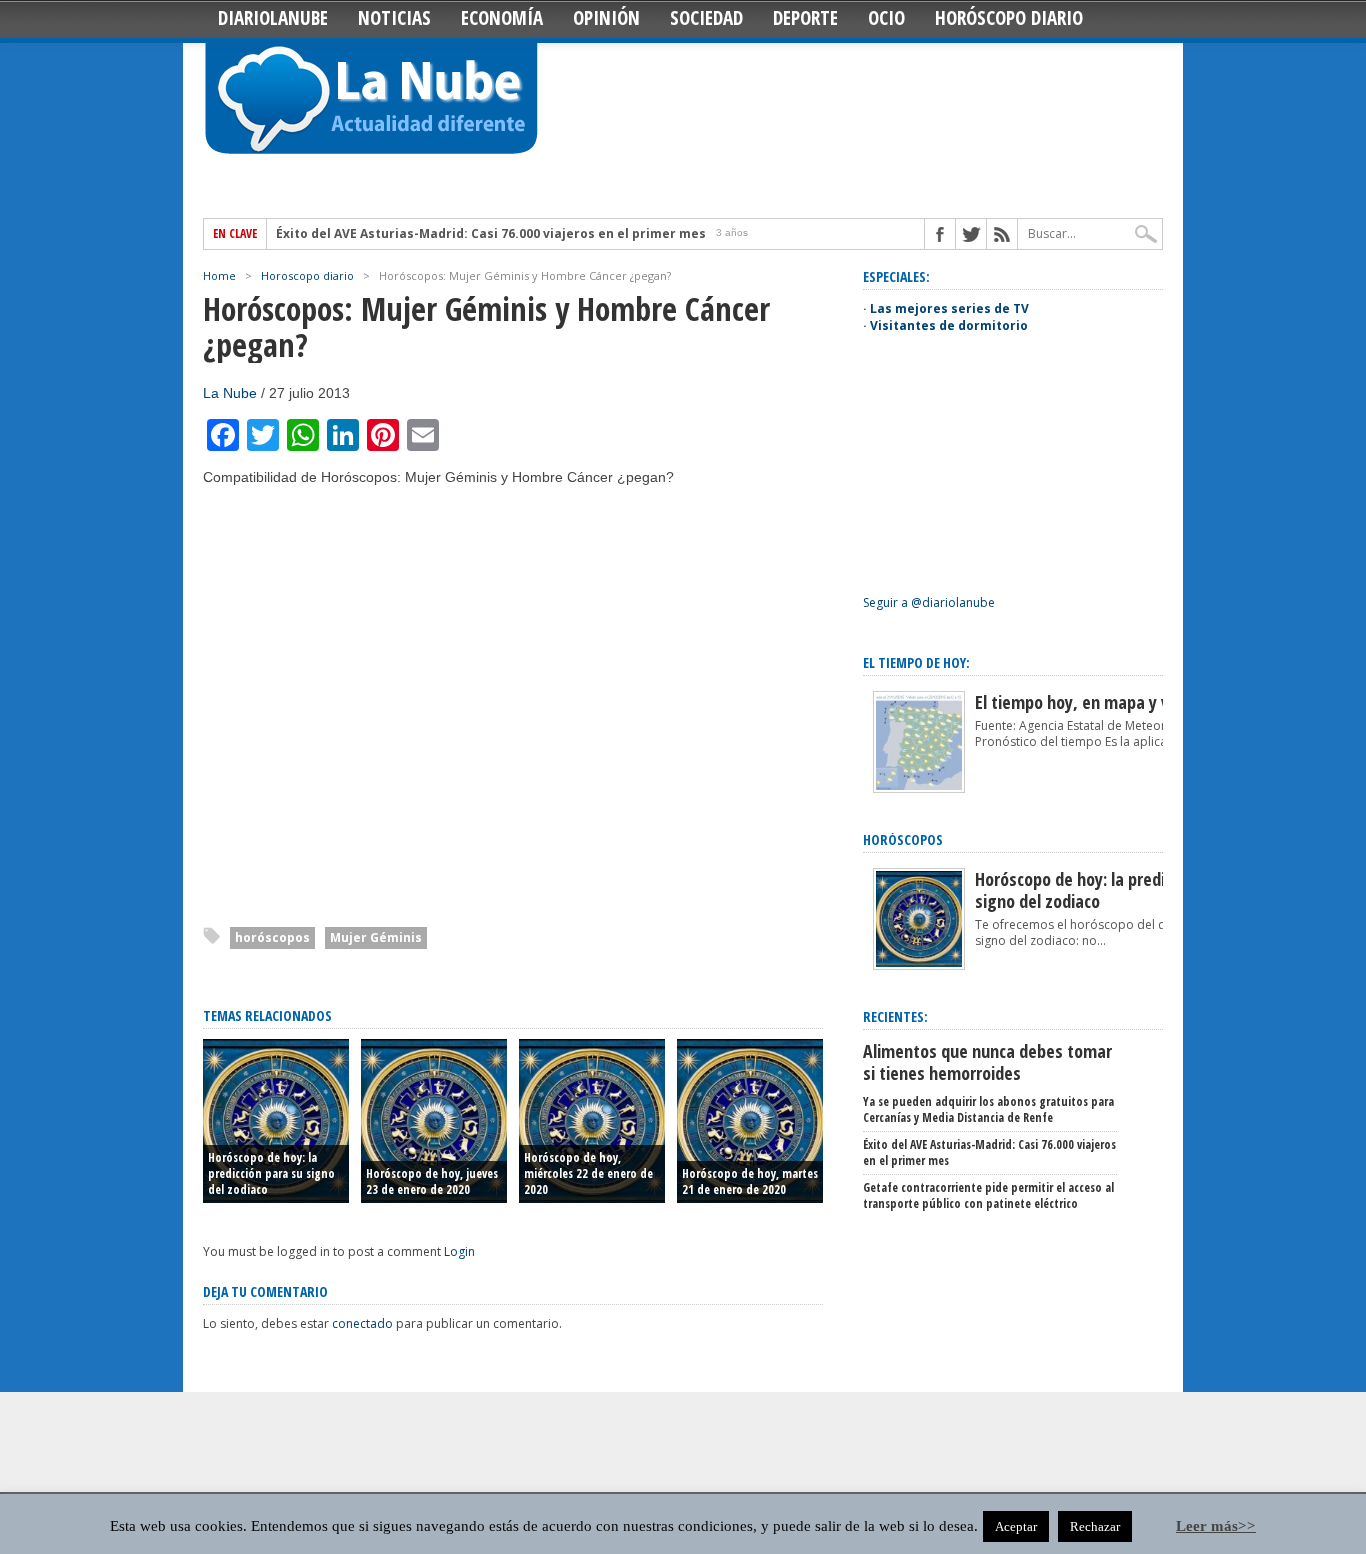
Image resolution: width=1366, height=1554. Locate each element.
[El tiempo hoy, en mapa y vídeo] (919, 788)
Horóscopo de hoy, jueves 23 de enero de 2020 (432, 1181)
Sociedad (706, 18)
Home (219, 275)
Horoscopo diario (307, 275)
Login (459, 1251)
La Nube (230, 393)
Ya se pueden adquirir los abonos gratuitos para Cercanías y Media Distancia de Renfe (988, 1109)
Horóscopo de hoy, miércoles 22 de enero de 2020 (588, 1173)
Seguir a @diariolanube (929, 602)
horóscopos (272, 937)
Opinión (606, 18)
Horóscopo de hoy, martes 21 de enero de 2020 (750, 1181)
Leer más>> (1216, 1526)
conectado (362, 1323)
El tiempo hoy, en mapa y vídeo (1087, 702)
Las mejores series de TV (949, 308)
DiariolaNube (273, 18)
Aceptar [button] (1016, 1526)
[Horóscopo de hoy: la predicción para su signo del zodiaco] (919, 965)
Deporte (805, 18)
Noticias (394, 18)
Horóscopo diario (1009, 18)
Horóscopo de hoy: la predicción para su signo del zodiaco (271, 1173)
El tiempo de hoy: (916, 662)
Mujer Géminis (376, 937)
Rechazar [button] (1095, 1526)
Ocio (886, 18)
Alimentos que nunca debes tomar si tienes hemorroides (987, 1062)
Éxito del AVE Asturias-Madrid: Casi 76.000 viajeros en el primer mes (491, 234)
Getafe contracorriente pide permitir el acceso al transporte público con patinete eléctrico (988, 1195)
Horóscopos (903, 839)
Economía (502, 18)
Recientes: (895, 1016)
